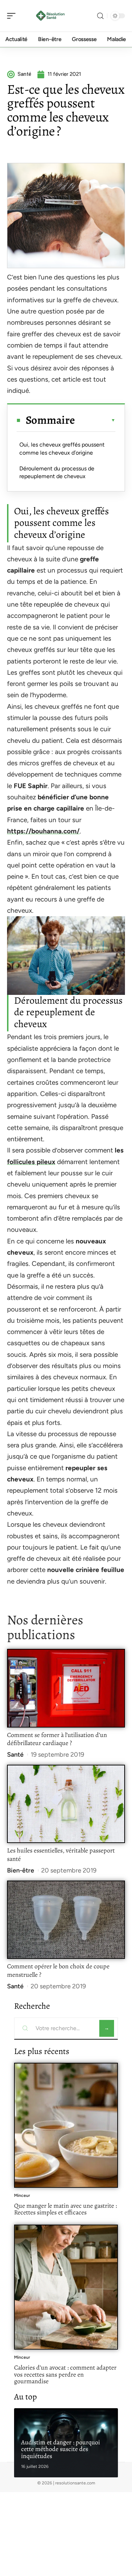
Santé (15, 1755)
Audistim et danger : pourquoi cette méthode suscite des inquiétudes (61, 2449)
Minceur (22, 2195)
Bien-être (21, 1870)
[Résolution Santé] (51, 16)
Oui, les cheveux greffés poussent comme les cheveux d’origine (62, 448)
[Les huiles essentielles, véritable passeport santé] (66, 1804)
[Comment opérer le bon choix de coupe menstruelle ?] (66, 1920)
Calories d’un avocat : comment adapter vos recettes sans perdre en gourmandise (65, 2374)
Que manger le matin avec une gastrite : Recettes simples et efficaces (65, 2209)
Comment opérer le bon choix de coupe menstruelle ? (58, 1970)
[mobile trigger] (13, 16)
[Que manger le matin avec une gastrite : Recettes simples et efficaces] (66, 2125)
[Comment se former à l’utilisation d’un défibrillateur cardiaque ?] (66, 1688)
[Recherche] (100, 16)
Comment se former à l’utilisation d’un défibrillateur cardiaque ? (57, 1739)
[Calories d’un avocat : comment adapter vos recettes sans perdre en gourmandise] (66, 2287)
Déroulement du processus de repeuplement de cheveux (57, 472)
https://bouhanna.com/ (43, 831)
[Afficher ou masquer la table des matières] (95, 420)
